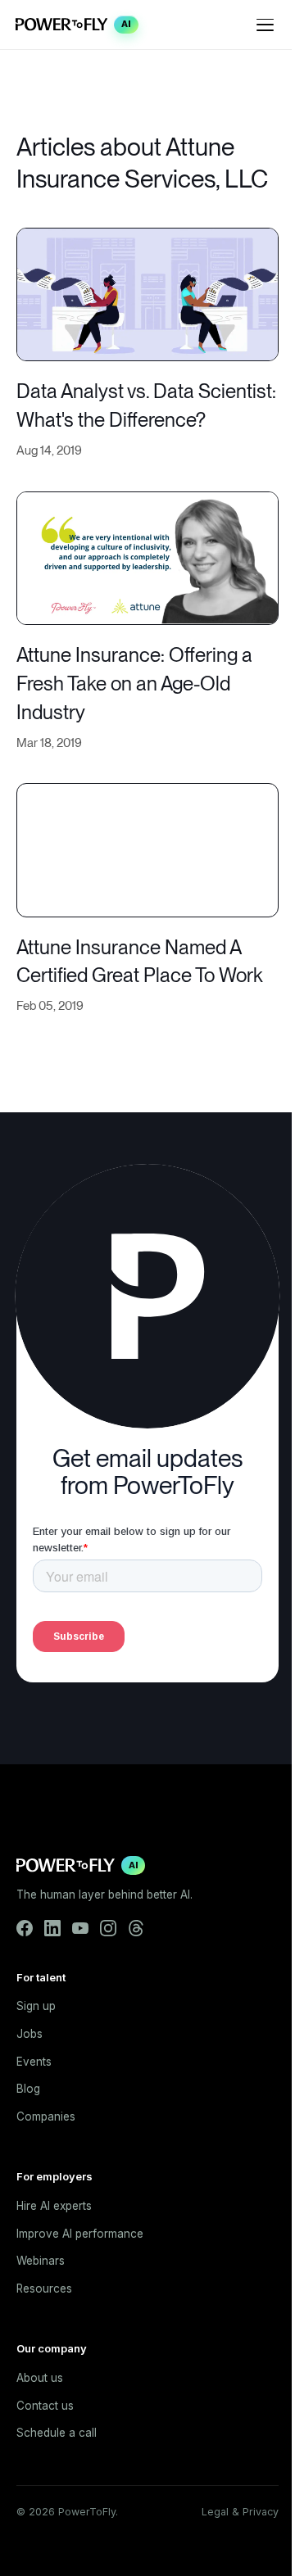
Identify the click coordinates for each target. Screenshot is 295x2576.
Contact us (45, 2406)
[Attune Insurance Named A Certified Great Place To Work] (147, 848)
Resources (44, 2289)
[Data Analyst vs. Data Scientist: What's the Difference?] (147, 293)
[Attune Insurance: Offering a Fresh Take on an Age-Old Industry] (147, 557)
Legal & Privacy (240, 2512)
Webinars (41, 2261)
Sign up (36, 2006)
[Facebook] (25, 1928)
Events (34, 2062)
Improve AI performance (80, 2234)
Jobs (29, 2034)
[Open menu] (265, 25)
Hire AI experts (54, 2206)
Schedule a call (57, 2433)
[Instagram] (108, 1928)
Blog (28, 2089)
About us (40, 2378)
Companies (46, 2116)
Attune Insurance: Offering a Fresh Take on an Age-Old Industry (134, 684)
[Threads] (136, 1928)
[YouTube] (80, 1928)
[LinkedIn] (52, 1928)
